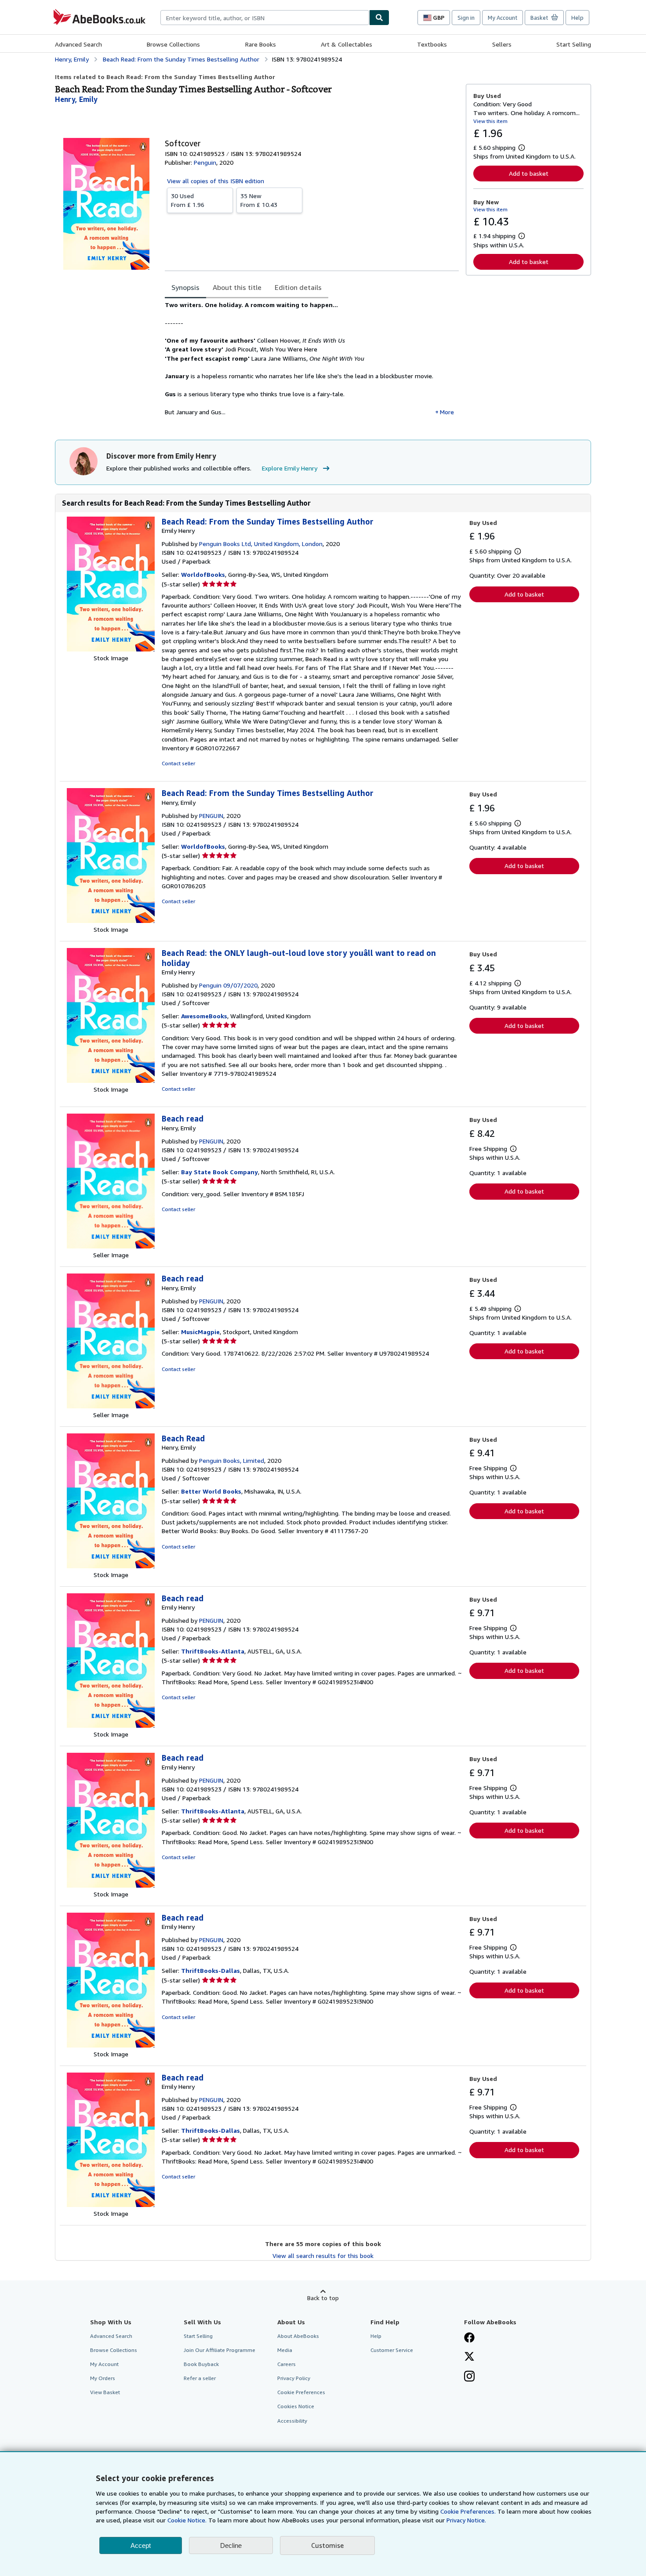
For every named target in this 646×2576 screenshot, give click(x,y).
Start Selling (574, 44)
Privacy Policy (294, 2378)
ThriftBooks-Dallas (210, 1970)
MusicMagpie (200, 1332)
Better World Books (211, 1491)
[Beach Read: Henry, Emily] (111, 1566)
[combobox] (265, 18)
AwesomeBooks (204, 1016)
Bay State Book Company (220, 1172)
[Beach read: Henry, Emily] (111, 1246)
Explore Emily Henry (290, 468)
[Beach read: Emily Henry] (111, 1725)
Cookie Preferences (301, 2392)
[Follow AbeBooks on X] (469, 2357)
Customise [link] (327, 2545)
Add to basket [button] (529, 173)
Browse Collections (173, 44)
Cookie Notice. (187, 2520)
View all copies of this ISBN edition (216, 181)
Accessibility (292, 2421)
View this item (490, 121)
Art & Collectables (347, 44)
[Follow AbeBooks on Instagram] (469, 2377)
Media (285, 2350)
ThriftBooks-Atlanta (213, 1651)
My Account (503, 18)
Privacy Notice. (466, 2520)
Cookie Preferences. (468, 2511)
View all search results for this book (323, 2256)
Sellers (502, 44)
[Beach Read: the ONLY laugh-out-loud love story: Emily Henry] (111, 1080)
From (188, 200)
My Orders (103, 2378)
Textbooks (432, 44)
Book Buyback (201, 2364)
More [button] (447, 412)
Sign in (466, 18)
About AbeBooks (298, 2336)
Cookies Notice (296, 2406)
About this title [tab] (237, 287)
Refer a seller (200, 2378)
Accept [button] (141, 2545)
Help (577, 18)
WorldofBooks (203, 574)
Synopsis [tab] (185, 287)
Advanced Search (78, 44)
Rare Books (261, 44)
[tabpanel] (312, 362)
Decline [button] (231, 2545)
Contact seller (178, 763)
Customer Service (392, 2350)
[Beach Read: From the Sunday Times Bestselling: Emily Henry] (111, 649)
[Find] (379, 18)
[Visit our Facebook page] (469, 2338)
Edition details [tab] (298, 287)
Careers (287, 2364)
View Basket (105, 2392)
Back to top (323, 2298)
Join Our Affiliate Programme (220, 2350)
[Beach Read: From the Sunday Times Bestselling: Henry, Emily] (111, 921)
